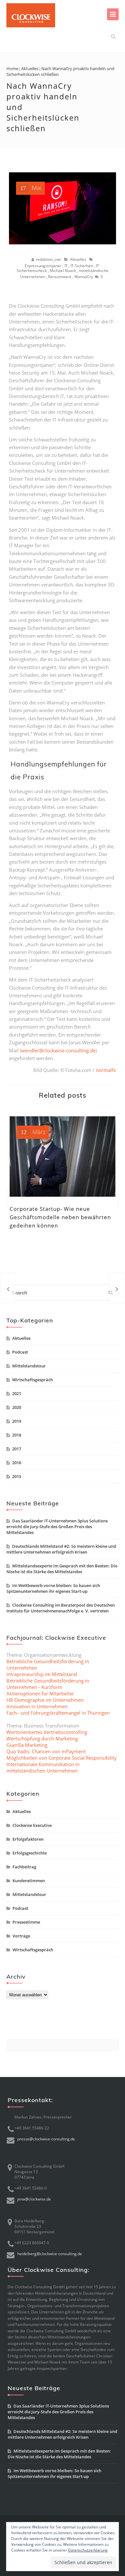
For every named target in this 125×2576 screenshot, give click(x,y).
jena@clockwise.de (34, 2199)
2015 (17, 1476)
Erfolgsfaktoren (28, 1839)
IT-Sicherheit (82, 266)
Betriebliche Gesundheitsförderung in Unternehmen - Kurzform (48, 1684)
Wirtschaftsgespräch (33, 1380)
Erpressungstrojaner (43, 266)
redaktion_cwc (49, 259)
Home (12, 68)
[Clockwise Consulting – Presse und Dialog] (31, 15)
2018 (17, 1435)
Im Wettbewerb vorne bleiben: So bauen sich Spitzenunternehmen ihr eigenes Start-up (53, 1588)
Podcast (20, 1352)
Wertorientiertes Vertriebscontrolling (47, 1732)
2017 (17, 1449)
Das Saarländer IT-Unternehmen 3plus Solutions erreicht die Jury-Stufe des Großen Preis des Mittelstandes (57, 1527)
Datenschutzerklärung (88, 2550)
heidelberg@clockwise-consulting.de (50, 2254)
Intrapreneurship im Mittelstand (42, 1674)
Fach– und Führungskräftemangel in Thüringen (58, 1713)
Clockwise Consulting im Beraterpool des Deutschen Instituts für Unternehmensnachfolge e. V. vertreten (61, 1608)
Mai (31, 188)
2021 (17, 1393)
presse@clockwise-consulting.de (46, 2139)
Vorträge (21, 1936)
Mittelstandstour (29, 1366)
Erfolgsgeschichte (30, 1853)
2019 (17, 1421)
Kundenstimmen (29, 1881)
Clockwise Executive (32, 1825)
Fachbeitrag (24, 1867)
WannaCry (84, 277)
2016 (17, 1463)
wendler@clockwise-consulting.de (58, 1050)
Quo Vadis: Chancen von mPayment (46, 1751)
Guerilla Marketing (27, 1745)
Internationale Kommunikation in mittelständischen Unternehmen (43, 1767)
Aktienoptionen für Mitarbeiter (40, 1693)
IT (66, 266)
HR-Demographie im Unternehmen (45, 1700)
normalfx (106, 1070)
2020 (17, 1407)
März (33, 1132)
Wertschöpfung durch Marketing (42, 1738)
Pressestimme (26, 1922)
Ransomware (60, 277)
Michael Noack (63, 271)
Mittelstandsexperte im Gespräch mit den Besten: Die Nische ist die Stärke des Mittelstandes (62, 1569)
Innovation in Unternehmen (37, 1706)
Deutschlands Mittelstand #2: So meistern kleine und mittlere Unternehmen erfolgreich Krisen (61, 1549)
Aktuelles (30, 68)
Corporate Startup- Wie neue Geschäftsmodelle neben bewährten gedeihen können (60, 1217)
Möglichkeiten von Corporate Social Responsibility (62, 1758)
